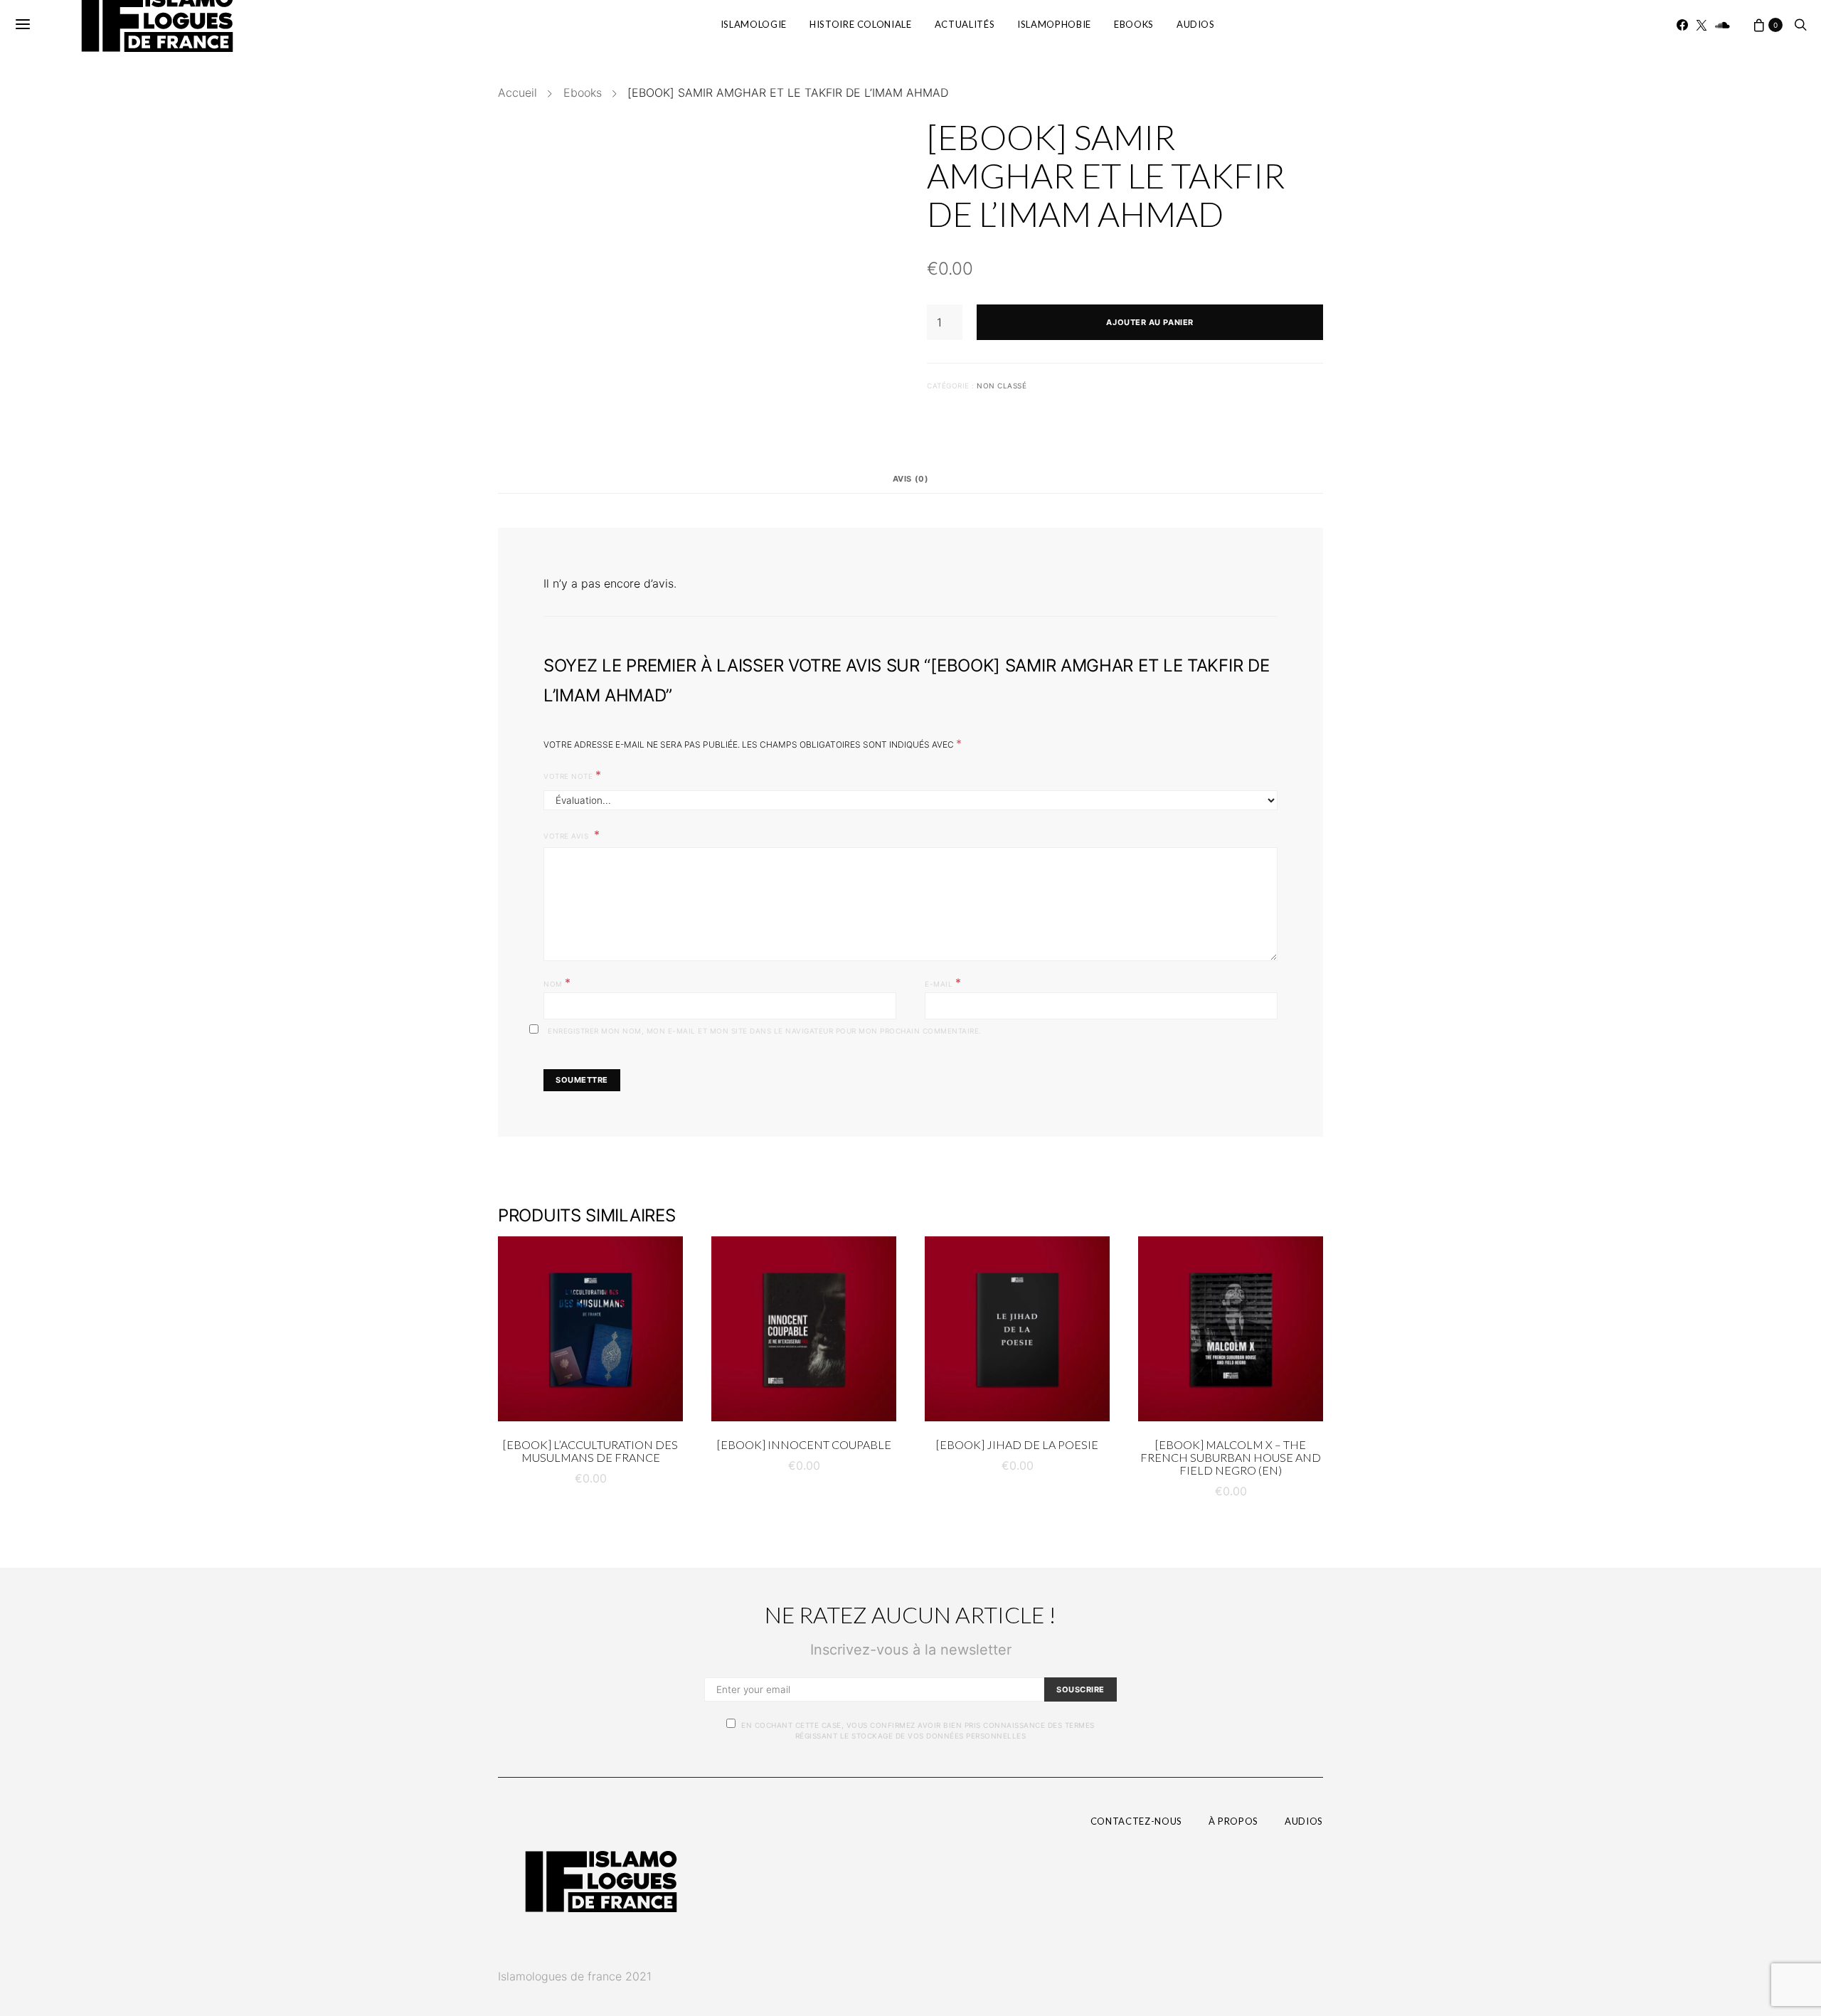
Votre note (572, 775)
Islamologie (754, 24)
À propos (1233, 1821)
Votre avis (567, 836)
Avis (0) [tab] (910, 479)
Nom (557, 982)
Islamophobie (1054, 24)
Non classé (1002, 386)
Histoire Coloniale (861, 24)
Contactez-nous (1136, 1821)
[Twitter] (1701, 25)
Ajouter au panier (1150, 322)
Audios (1196, 24)
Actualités (965, 24)
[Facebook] (1682, 25)
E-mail (943, 982)
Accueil (517, 92)
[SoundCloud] (1722, 25)
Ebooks (1134, 24)
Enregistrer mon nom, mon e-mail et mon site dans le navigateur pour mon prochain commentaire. (765, 1031)
